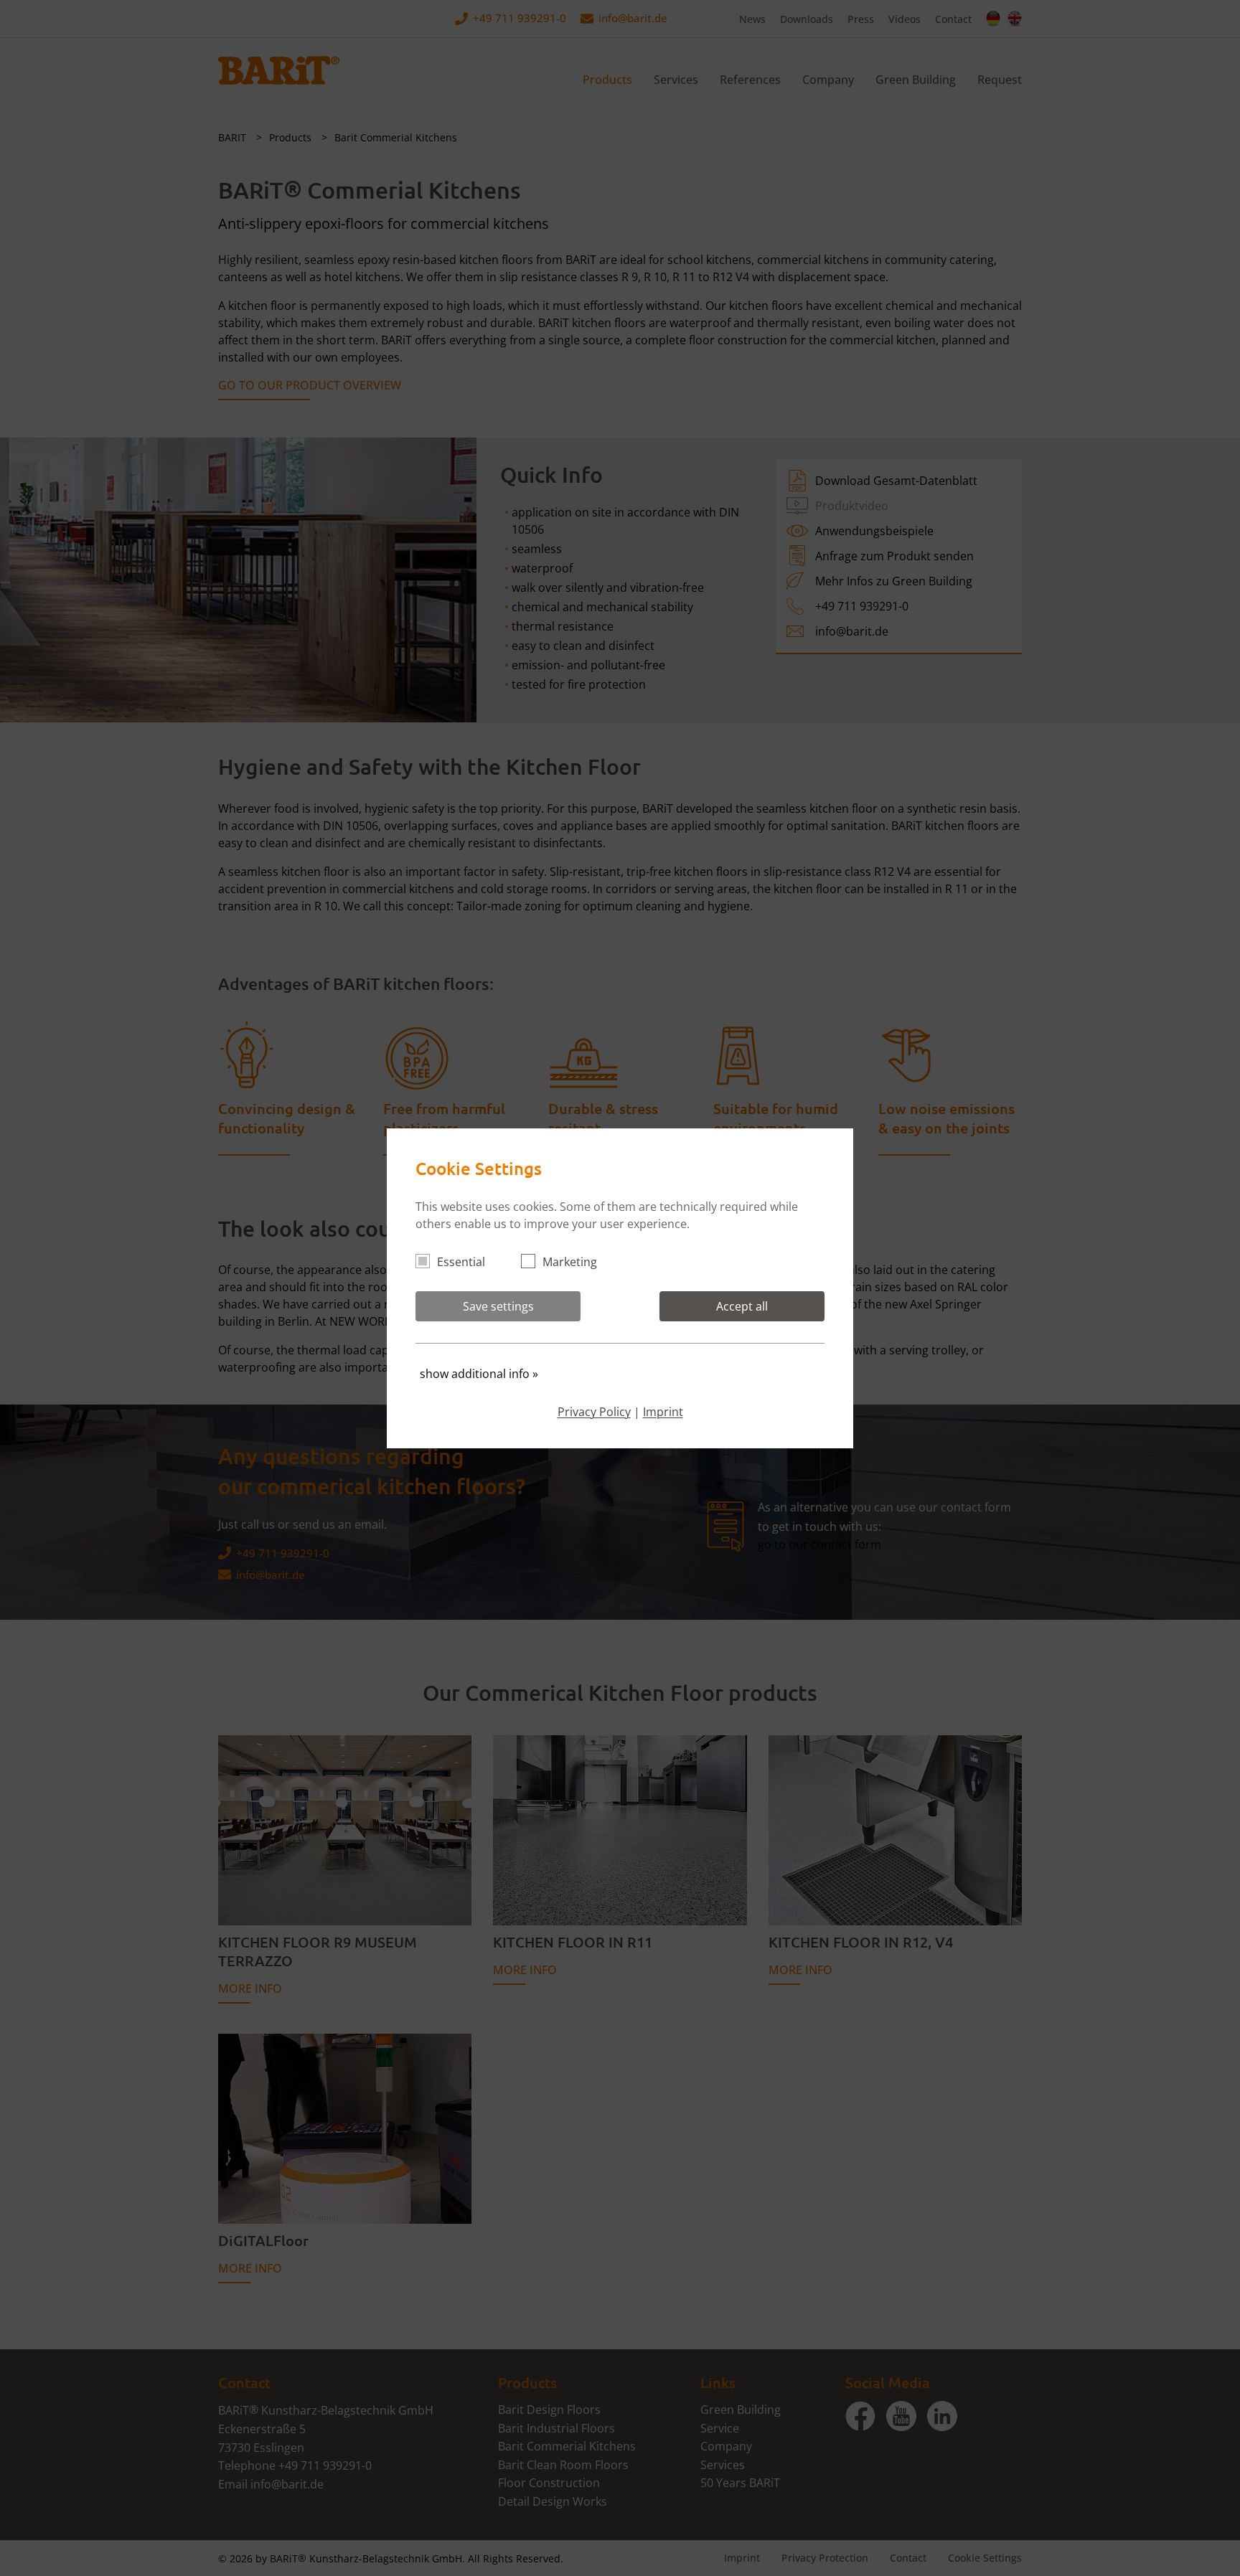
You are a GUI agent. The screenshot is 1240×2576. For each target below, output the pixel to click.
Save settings (498, 1306)
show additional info (479, 1374)
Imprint (663, 1412)
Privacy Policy (594, 1412)
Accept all (742, 1306)
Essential (461, 1262)
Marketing (570, 1262)
